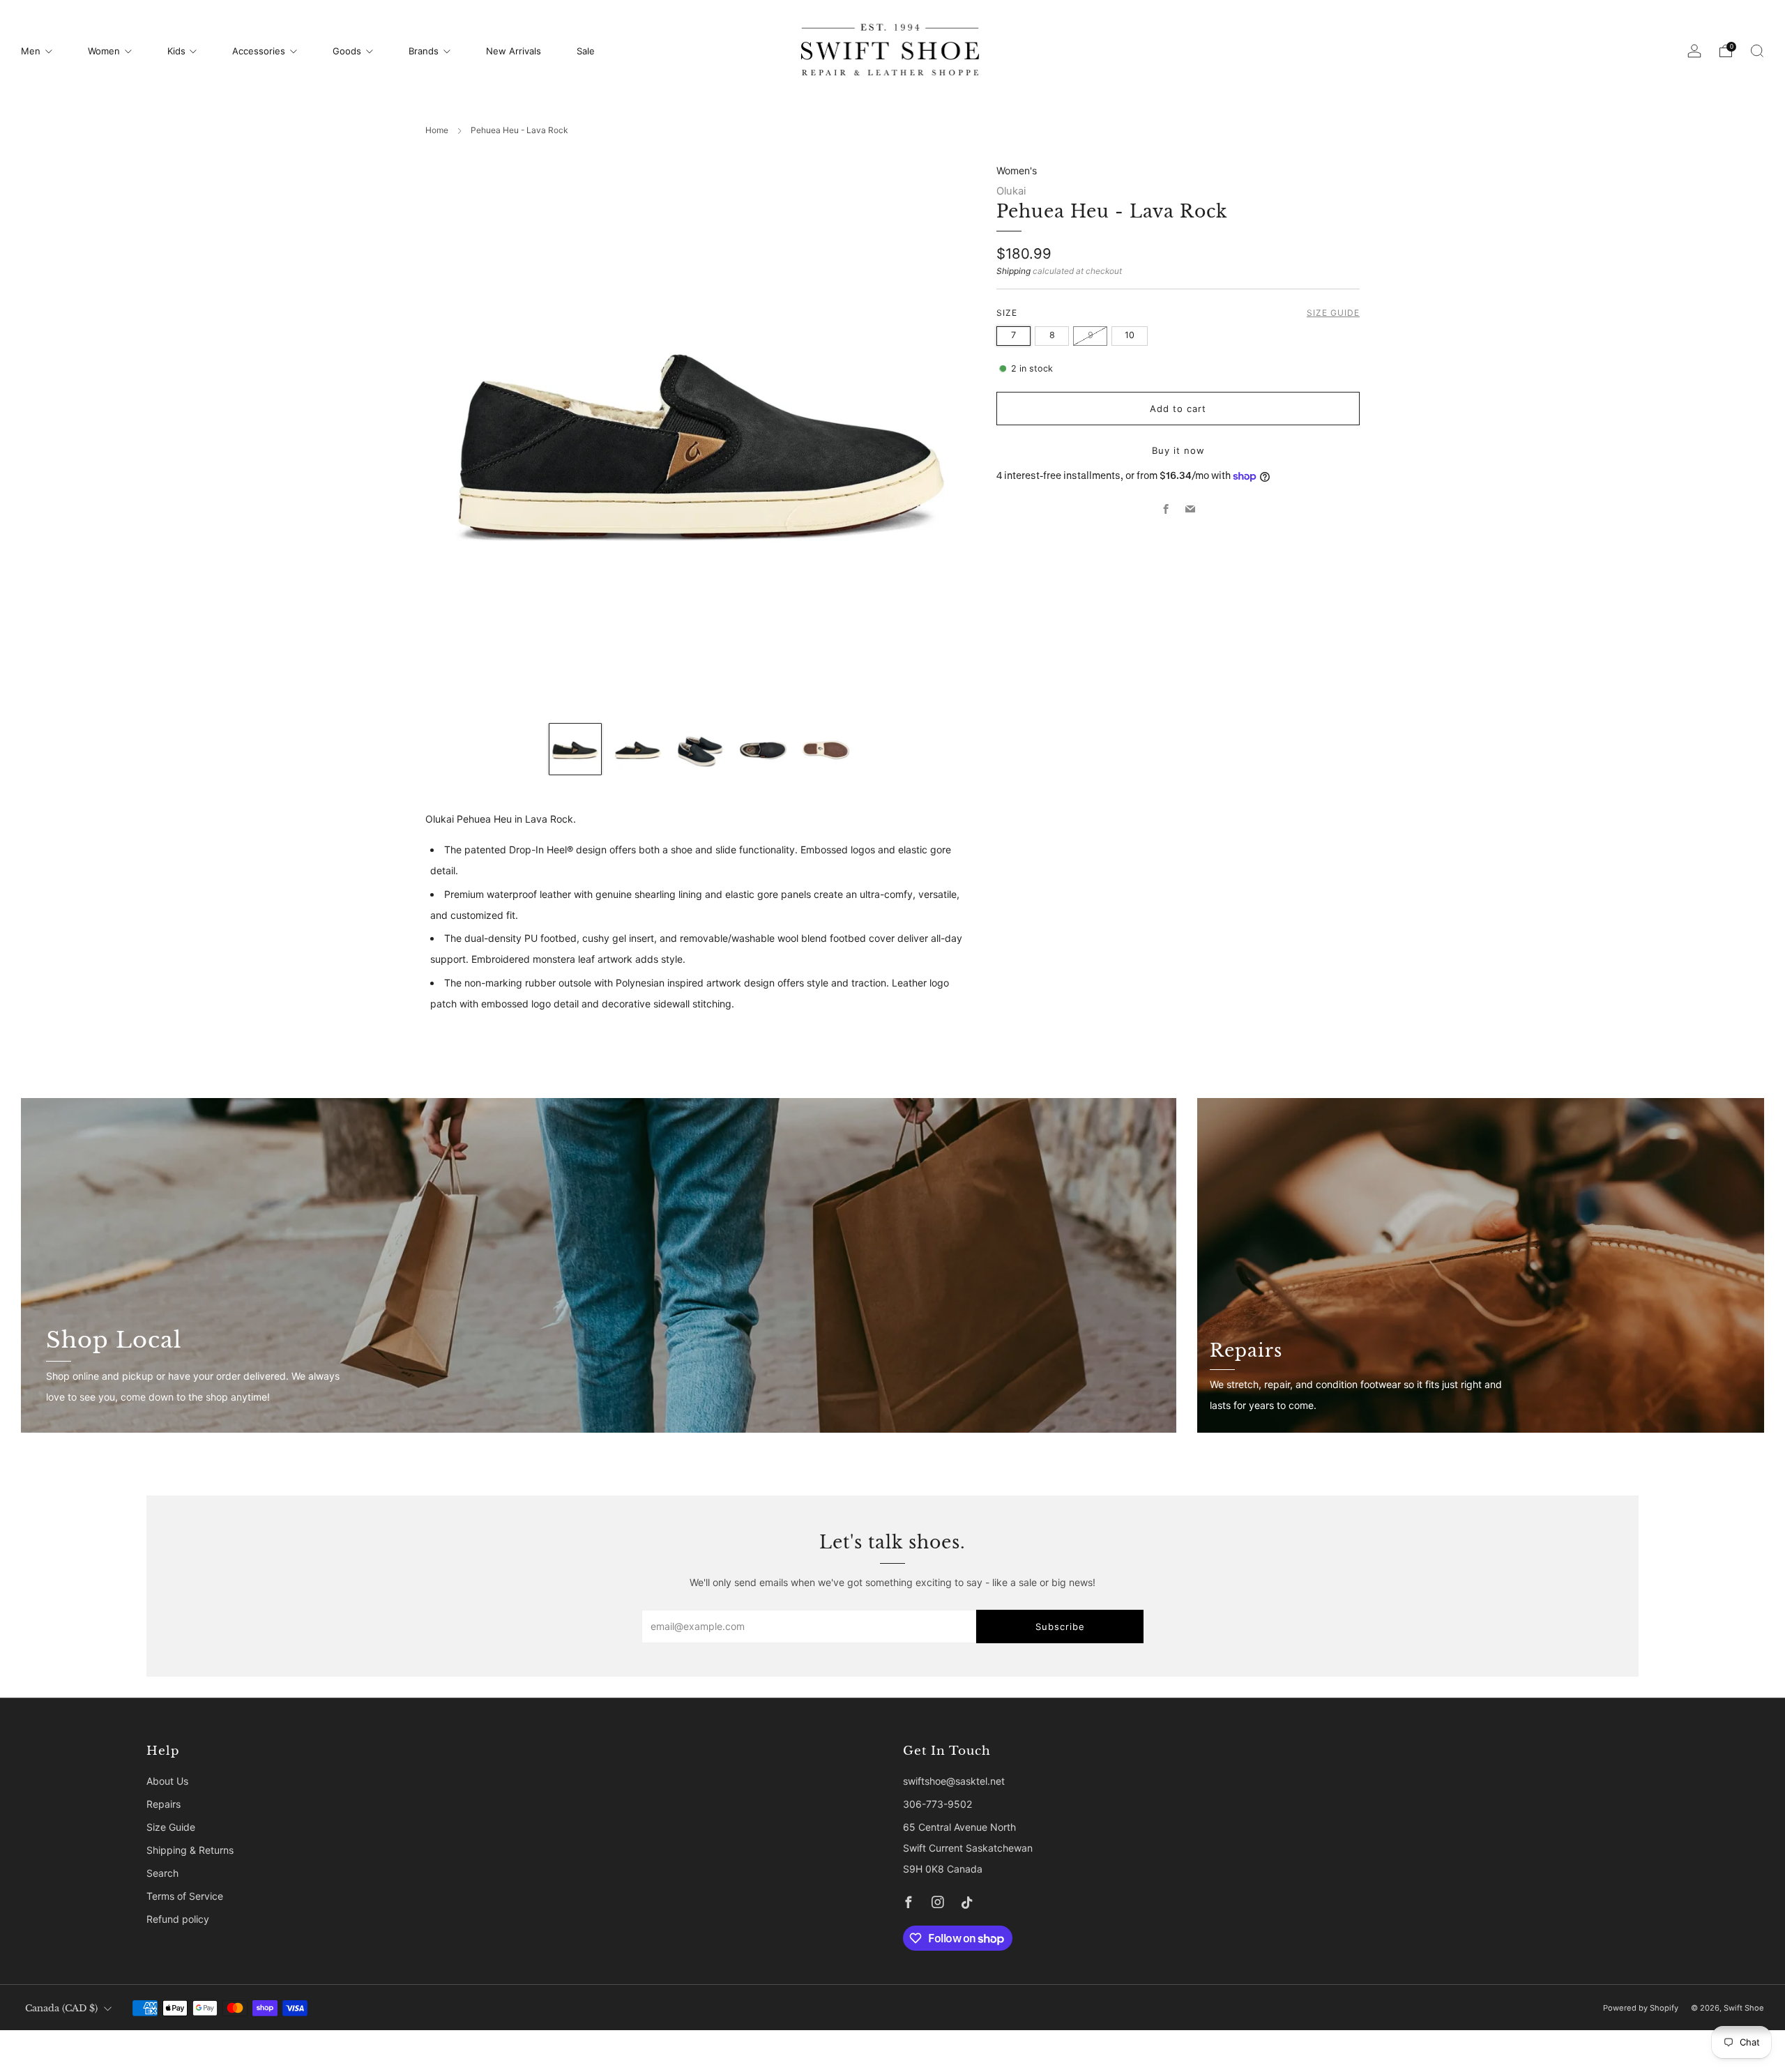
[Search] (1757, 51)
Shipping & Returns (190, 1850)
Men (31, 51)
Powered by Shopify (1641, 2008)
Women (104, 51)
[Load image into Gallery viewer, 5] (826, 749)
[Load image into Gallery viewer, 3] (701, 749)
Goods (347, 51)
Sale (586, 51)
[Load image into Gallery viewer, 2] (638, 749)
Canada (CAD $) (61, 2008)
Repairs (164, 1804)
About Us (167, 1781)
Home (437, 130)
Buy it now (1178, 450)
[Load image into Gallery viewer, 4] (763, 749)
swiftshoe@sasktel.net (954, 1781)
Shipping (1013, 271)
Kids (176, 51)
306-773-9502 (937, 1804)
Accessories (259, 51)
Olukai (1011, 191)
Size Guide (1333, 313)
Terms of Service (185, 1896)
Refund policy (178, 1919)
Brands (424, 51)
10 (1130, 335)
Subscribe (1060, 1627)
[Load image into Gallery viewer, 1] (575, 749)
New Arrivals (514, 51)
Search (162, 1873)
